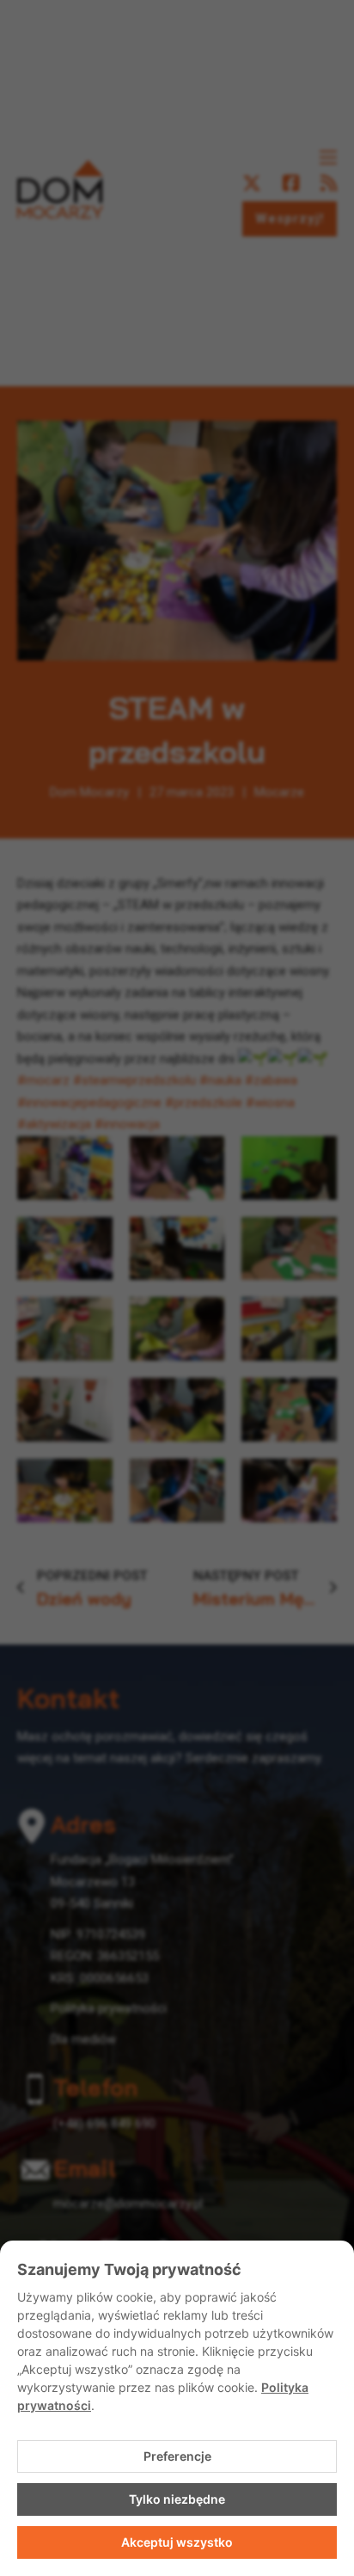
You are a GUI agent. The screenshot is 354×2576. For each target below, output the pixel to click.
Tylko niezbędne (177, 2499)
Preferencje (177, 2456)
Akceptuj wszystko (177, 2542)
